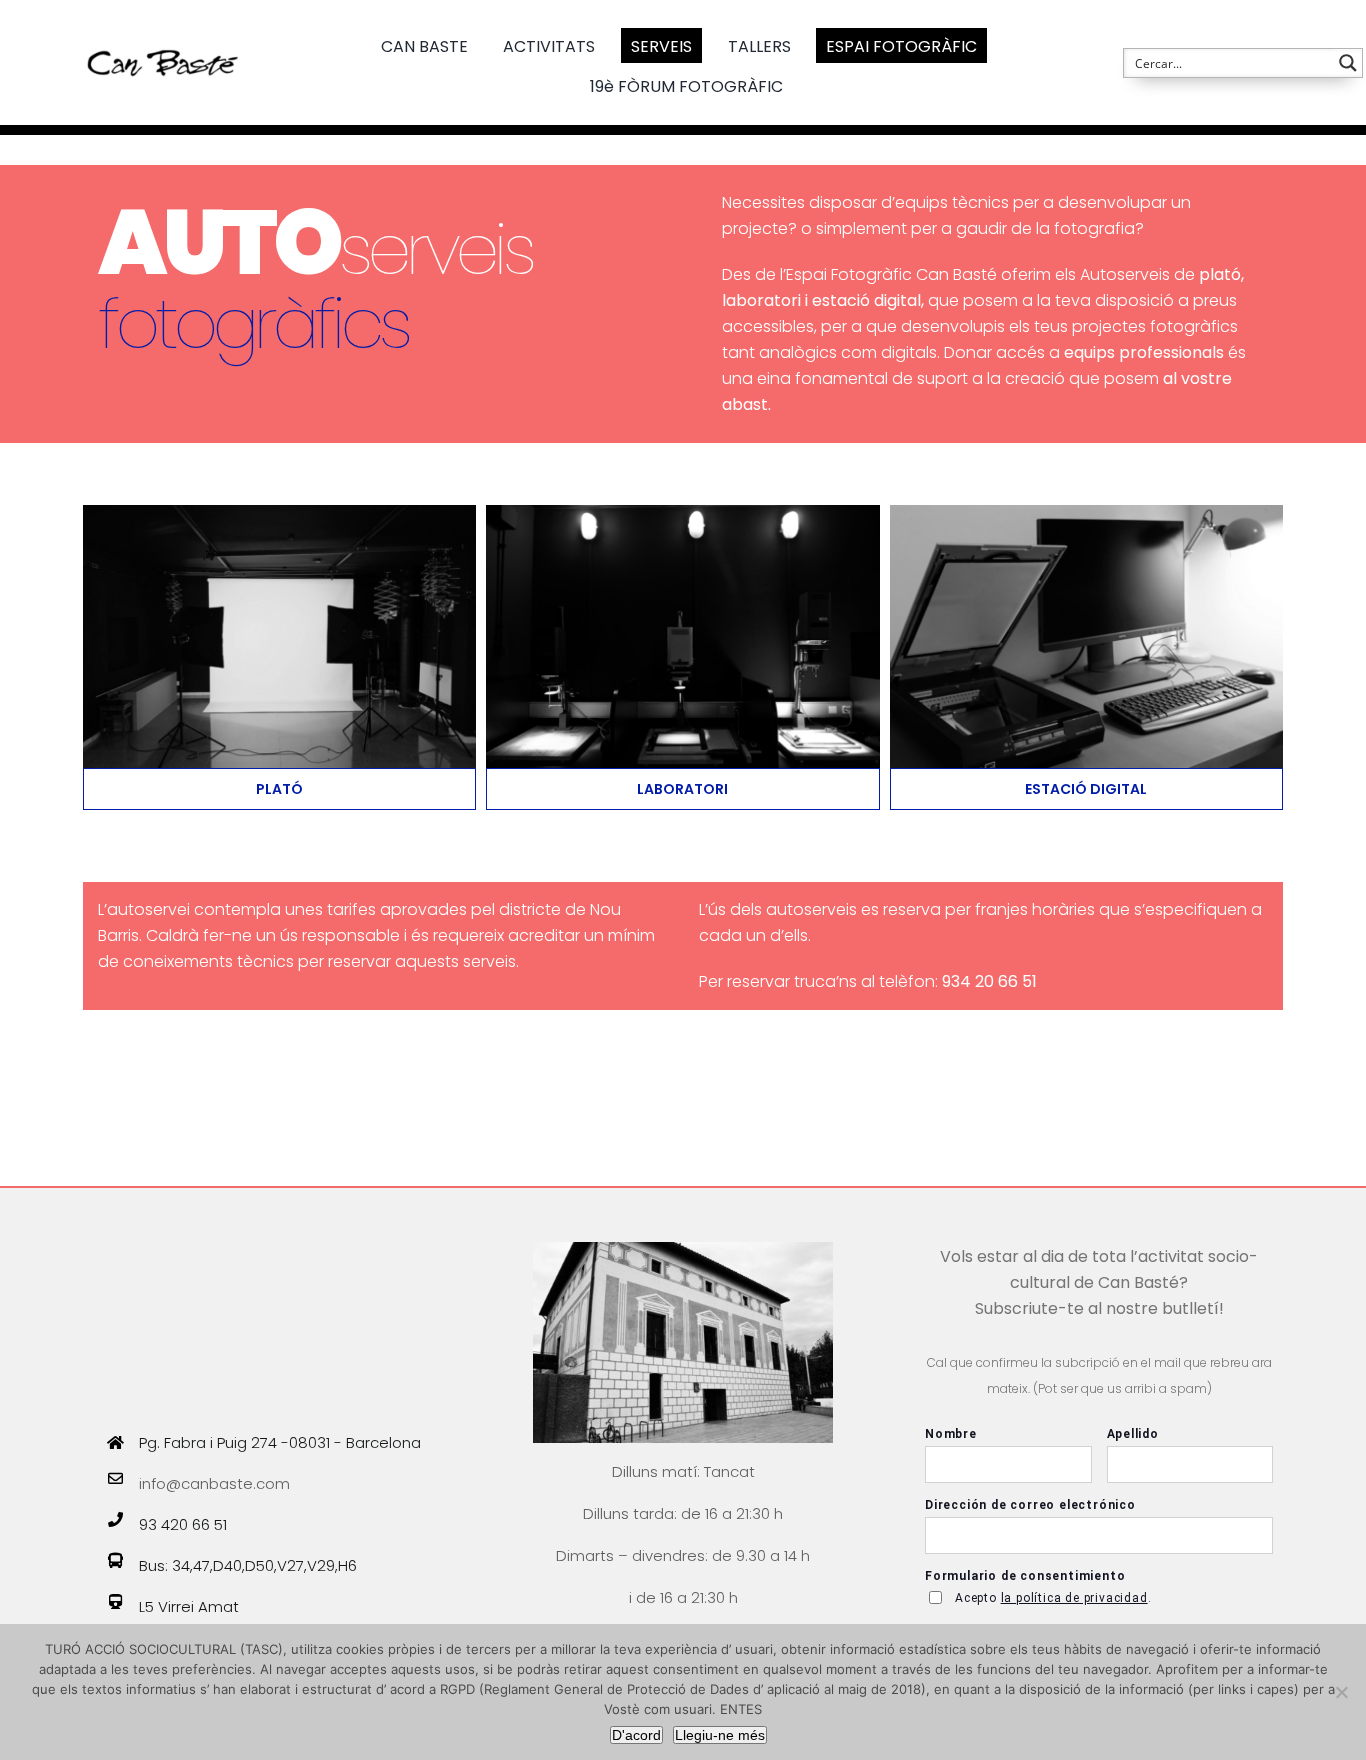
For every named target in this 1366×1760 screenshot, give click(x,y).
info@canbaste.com (214, 1483)
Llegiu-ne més (720, 1735)
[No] (1341, 1692)
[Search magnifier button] (1348, 63)
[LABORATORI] (682, 512)
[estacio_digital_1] (1086, 512)
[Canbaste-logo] (163, 32)
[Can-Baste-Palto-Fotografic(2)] (279, 512)
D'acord (636, 1735)
